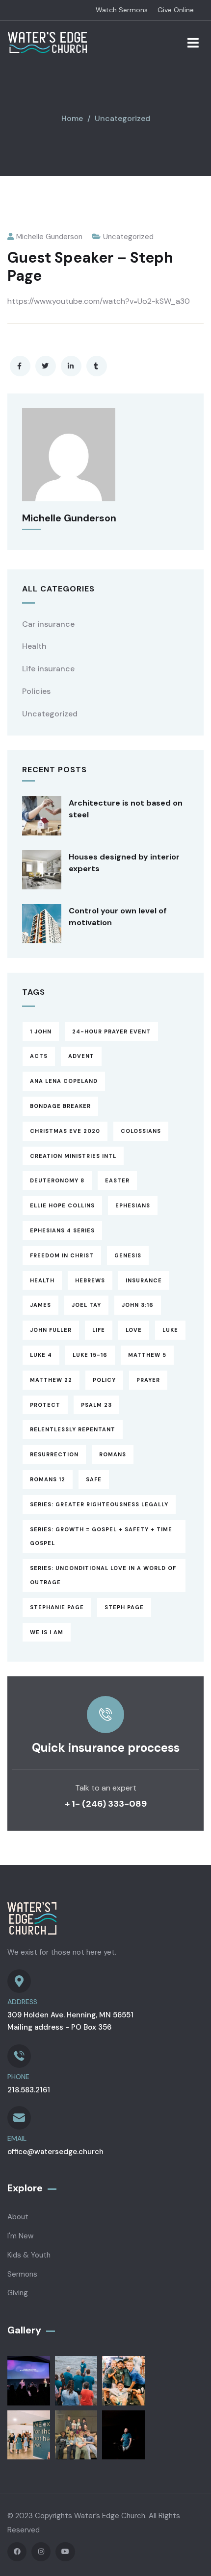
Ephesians (133, 1205)
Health (34, 646)
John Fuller (51, 1330)
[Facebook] (17, 2552)
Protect (45, 1405)
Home (72, 118)
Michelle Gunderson (49, 237)
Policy (104, 1380)
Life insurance (48, 669)
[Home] (48, 42)
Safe (94, 1479)
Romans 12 (48, 1479)
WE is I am (47, 1632)
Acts (39, 1056)
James (40, 1305)
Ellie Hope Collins (62, 1205)
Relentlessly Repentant (73, 1429)
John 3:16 (138, 1305)
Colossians (141, 1131)
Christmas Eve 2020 (65, 1131)
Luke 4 (41, 1355)
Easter (117, 1180)
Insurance (144, 1280)
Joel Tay (86, 1305)
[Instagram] (41, 2552)
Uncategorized (122, 118)
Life (99, 1330)
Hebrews (90, 1280)
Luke (170, 1330)
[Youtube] (65, 2552)
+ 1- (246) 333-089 (106, 1804)
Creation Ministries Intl (73, 1156)
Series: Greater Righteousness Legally (99, 1504)
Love (134, 1330)
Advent (81, 1056)
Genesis (128, 1255)
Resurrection (54, 1454)
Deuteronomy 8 (57, 1180)
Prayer (148, 1380)
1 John (41, 1031)
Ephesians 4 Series (62, 1230)
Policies (36, 691)
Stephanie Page (57, 1607)
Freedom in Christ (62, 1255)
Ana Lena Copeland (64, 1081)
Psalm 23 (96, 1405)
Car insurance (48, 624)
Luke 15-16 (90, 1355)
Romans (113, 1454)
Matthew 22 (51, 1380)
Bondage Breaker (60, 1106)
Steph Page (124, 1607)
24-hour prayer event (111, 1031)
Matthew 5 (147, 1355)
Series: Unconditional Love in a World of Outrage (103, 1575)
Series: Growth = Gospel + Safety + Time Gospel (101, 1536)
